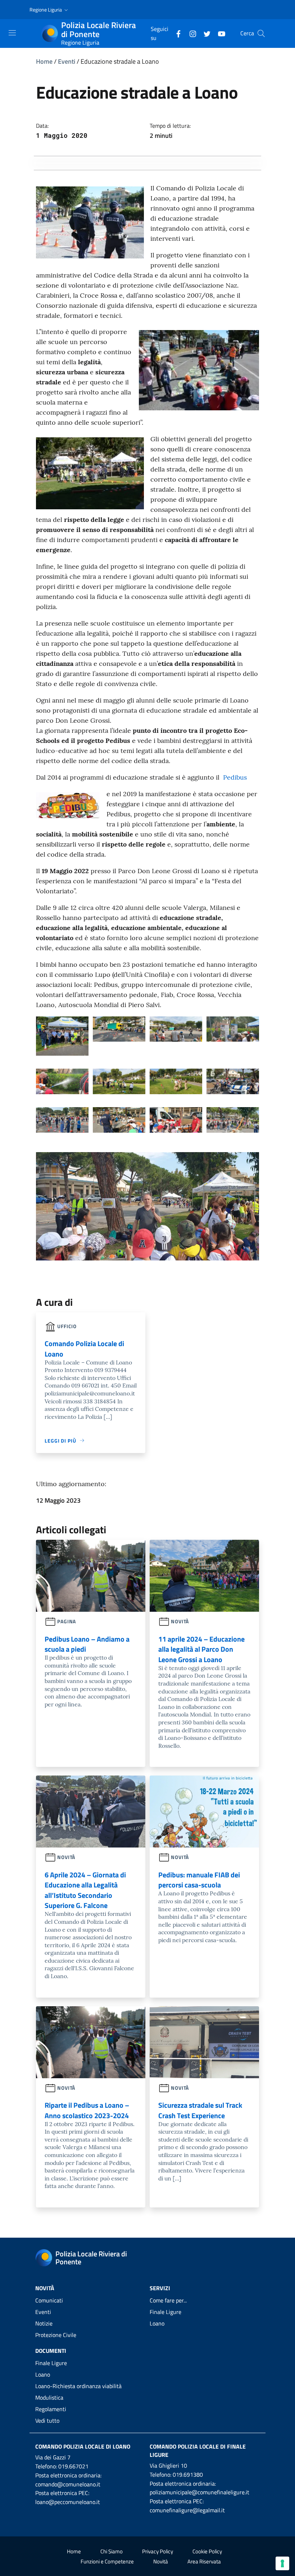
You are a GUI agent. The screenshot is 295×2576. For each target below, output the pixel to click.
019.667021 (73, 2466)
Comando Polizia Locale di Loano (83, 2446)
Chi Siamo (112, 2551)
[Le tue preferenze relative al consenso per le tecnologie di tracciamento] (282, 2563)
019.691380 (188, 2475)
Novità (161, 2561)
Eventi (67, 61)
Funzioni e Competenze (107, 2561)
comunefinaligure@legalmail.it (187, 2510)
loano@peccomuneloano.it (68, 2502)
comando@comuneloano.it (68, 2484)
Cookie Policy (207, 2551)
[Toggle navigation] (12, 33)
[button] (49, 10)
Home (44, 61)
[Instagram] (190, 33)
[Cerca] (261, 33)
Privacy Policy (158, 2551)
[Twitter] (204, 33)
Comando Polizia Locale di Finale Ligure (198, 2451)
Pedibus (235, 777)
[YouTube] (219, 33)
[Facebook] (176, 33)
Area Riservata (204, 2561)
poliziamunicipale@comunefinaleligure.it (199, 2492)
